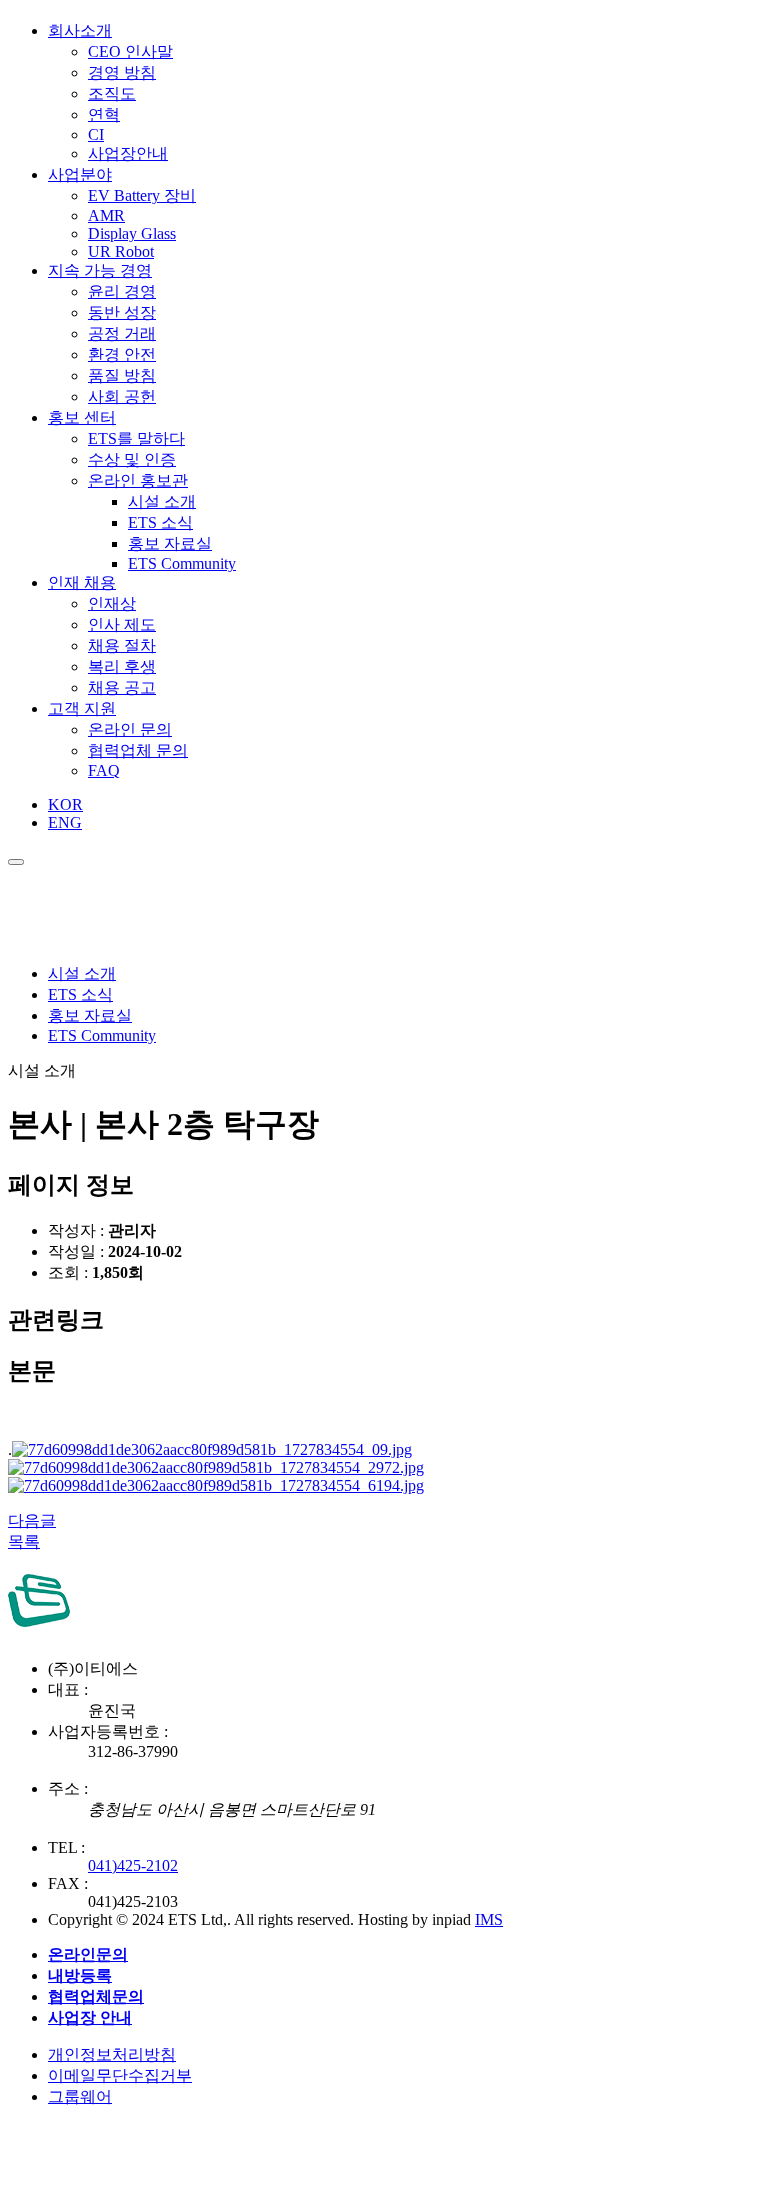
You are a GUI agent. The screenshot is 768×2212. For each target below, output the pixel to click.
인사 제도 (122, 624)
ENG (65, 822)
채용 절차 (122, 645)
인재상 (112, 603)
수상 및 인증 (132, 459)
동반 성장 (122, 312)
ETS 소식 (160, 522)
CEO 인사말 (130, 51)
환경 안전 (122, 354)
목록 (24, 1541)
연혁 (104, 114)
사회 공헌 (122, 396)
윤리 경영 (122, 291)
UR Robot (121, 251)
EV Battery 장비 (142, 195)
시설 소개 (162, 501)
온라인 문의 (130, 729)
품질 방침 (122, 375)
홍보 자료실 (170, 543)
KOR (65, 804)
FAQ (104, 770)
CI (96, 134)
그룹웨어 (80, 2096)
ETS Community (182, 563)
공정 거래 (122, 333)
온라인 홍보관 (138, 480)
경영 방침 (122, 72)
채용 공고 (122, 687)
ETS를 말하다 (136, 438)
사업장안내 (128, 153)
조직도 (112, 93)
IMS (489, 1919)
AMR (106, 215)
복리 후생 (122, 666)
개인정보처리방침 (112, 2054)
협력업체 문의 (138, 750)
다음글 (32, 1520)
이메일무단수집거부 (120, 2075)
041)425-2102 (133, 1865)
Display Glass (132, 233)
